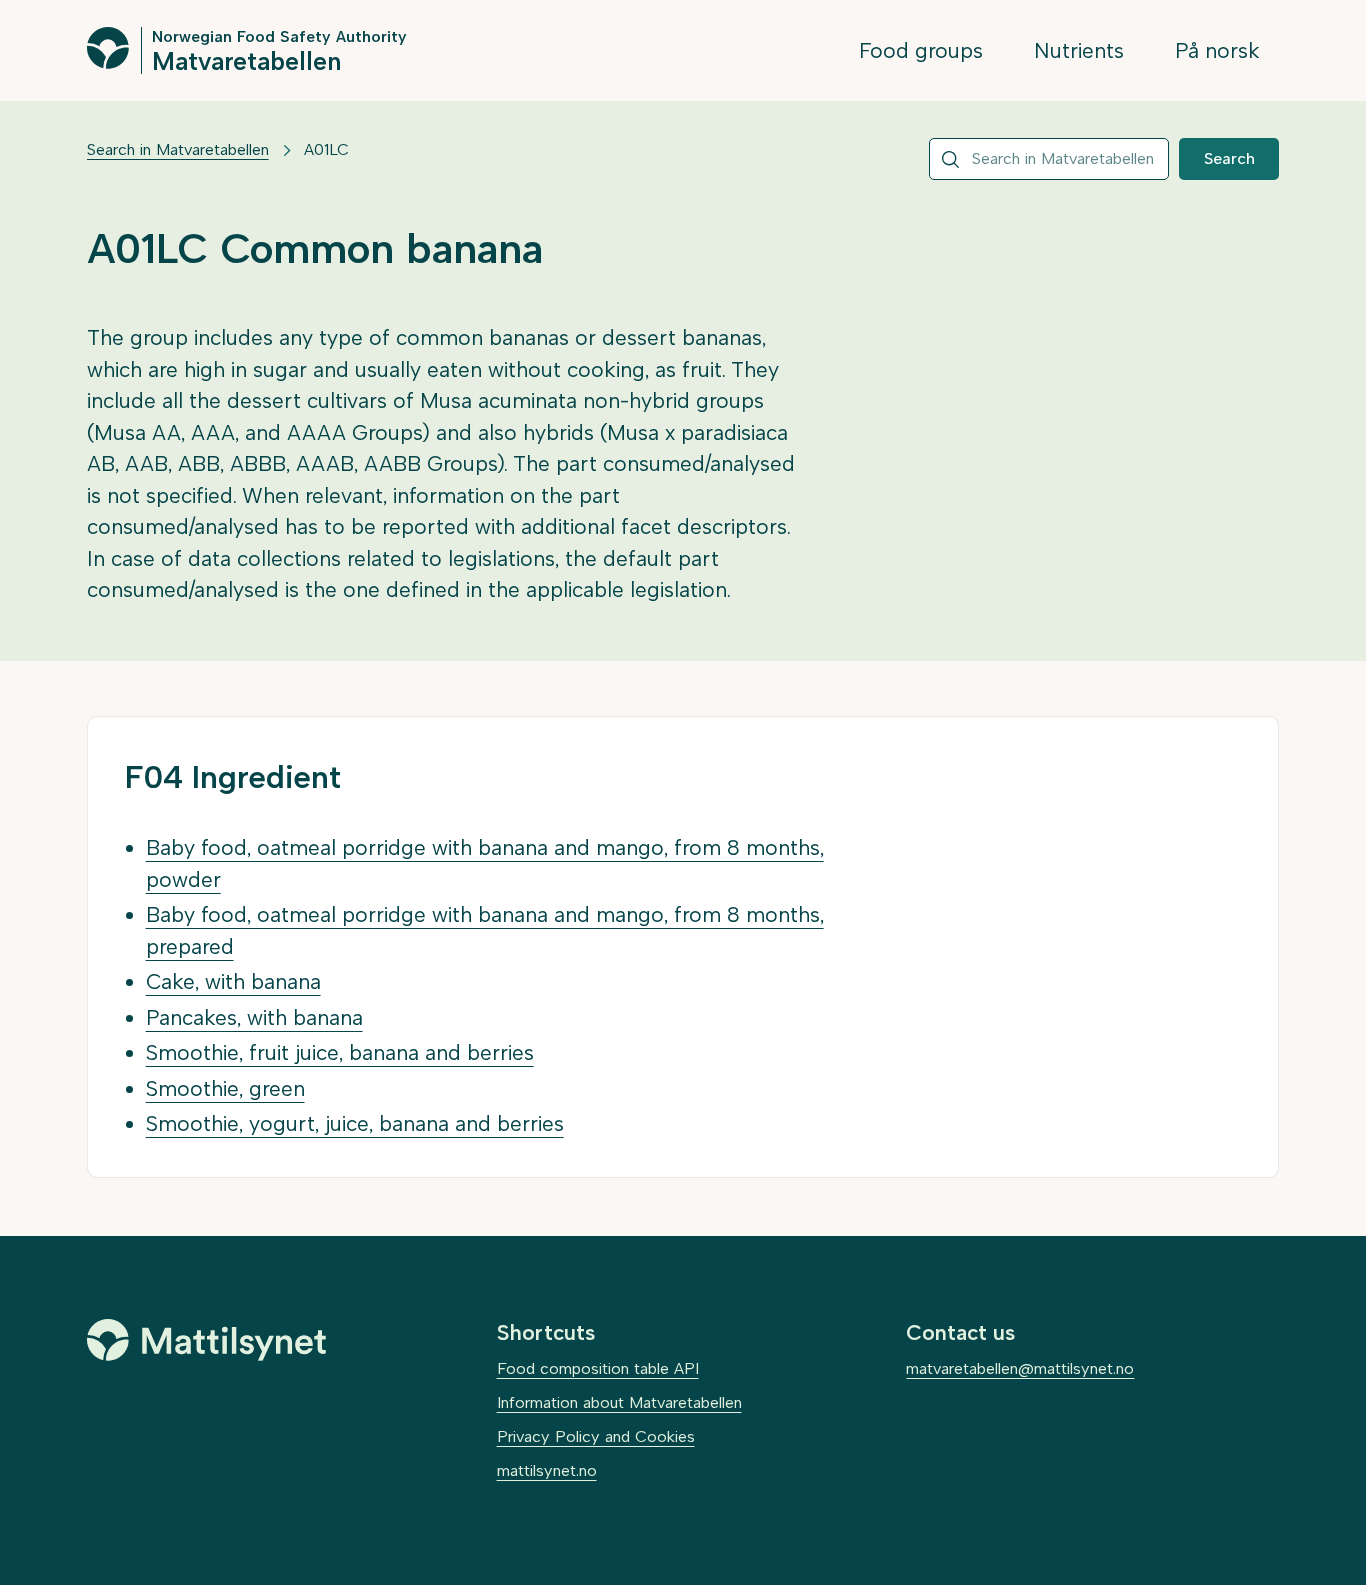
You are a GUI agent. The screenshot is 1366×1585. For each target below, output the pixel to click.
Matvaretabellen (246, 60)
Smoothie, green (225, 1088)
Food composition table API (598, 1368)
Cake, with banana (233, 981)
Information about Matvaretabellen (619, 1402)
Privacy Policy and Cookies (596, 1436)
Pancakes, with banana (254, 1017)
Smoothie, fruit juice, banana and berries (340, 1052)
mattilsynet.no (547, 1470)
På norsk (1217, 50)
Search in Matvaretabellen (178, 149)
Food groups (921, 50)
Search (1229, 158)
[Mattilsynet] (207, 1340)
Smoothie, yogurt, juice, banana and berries (355, 1123)
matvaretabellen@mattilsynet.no (1020, 1368)
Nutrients (1079, 50)
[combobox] (1049, 159)
